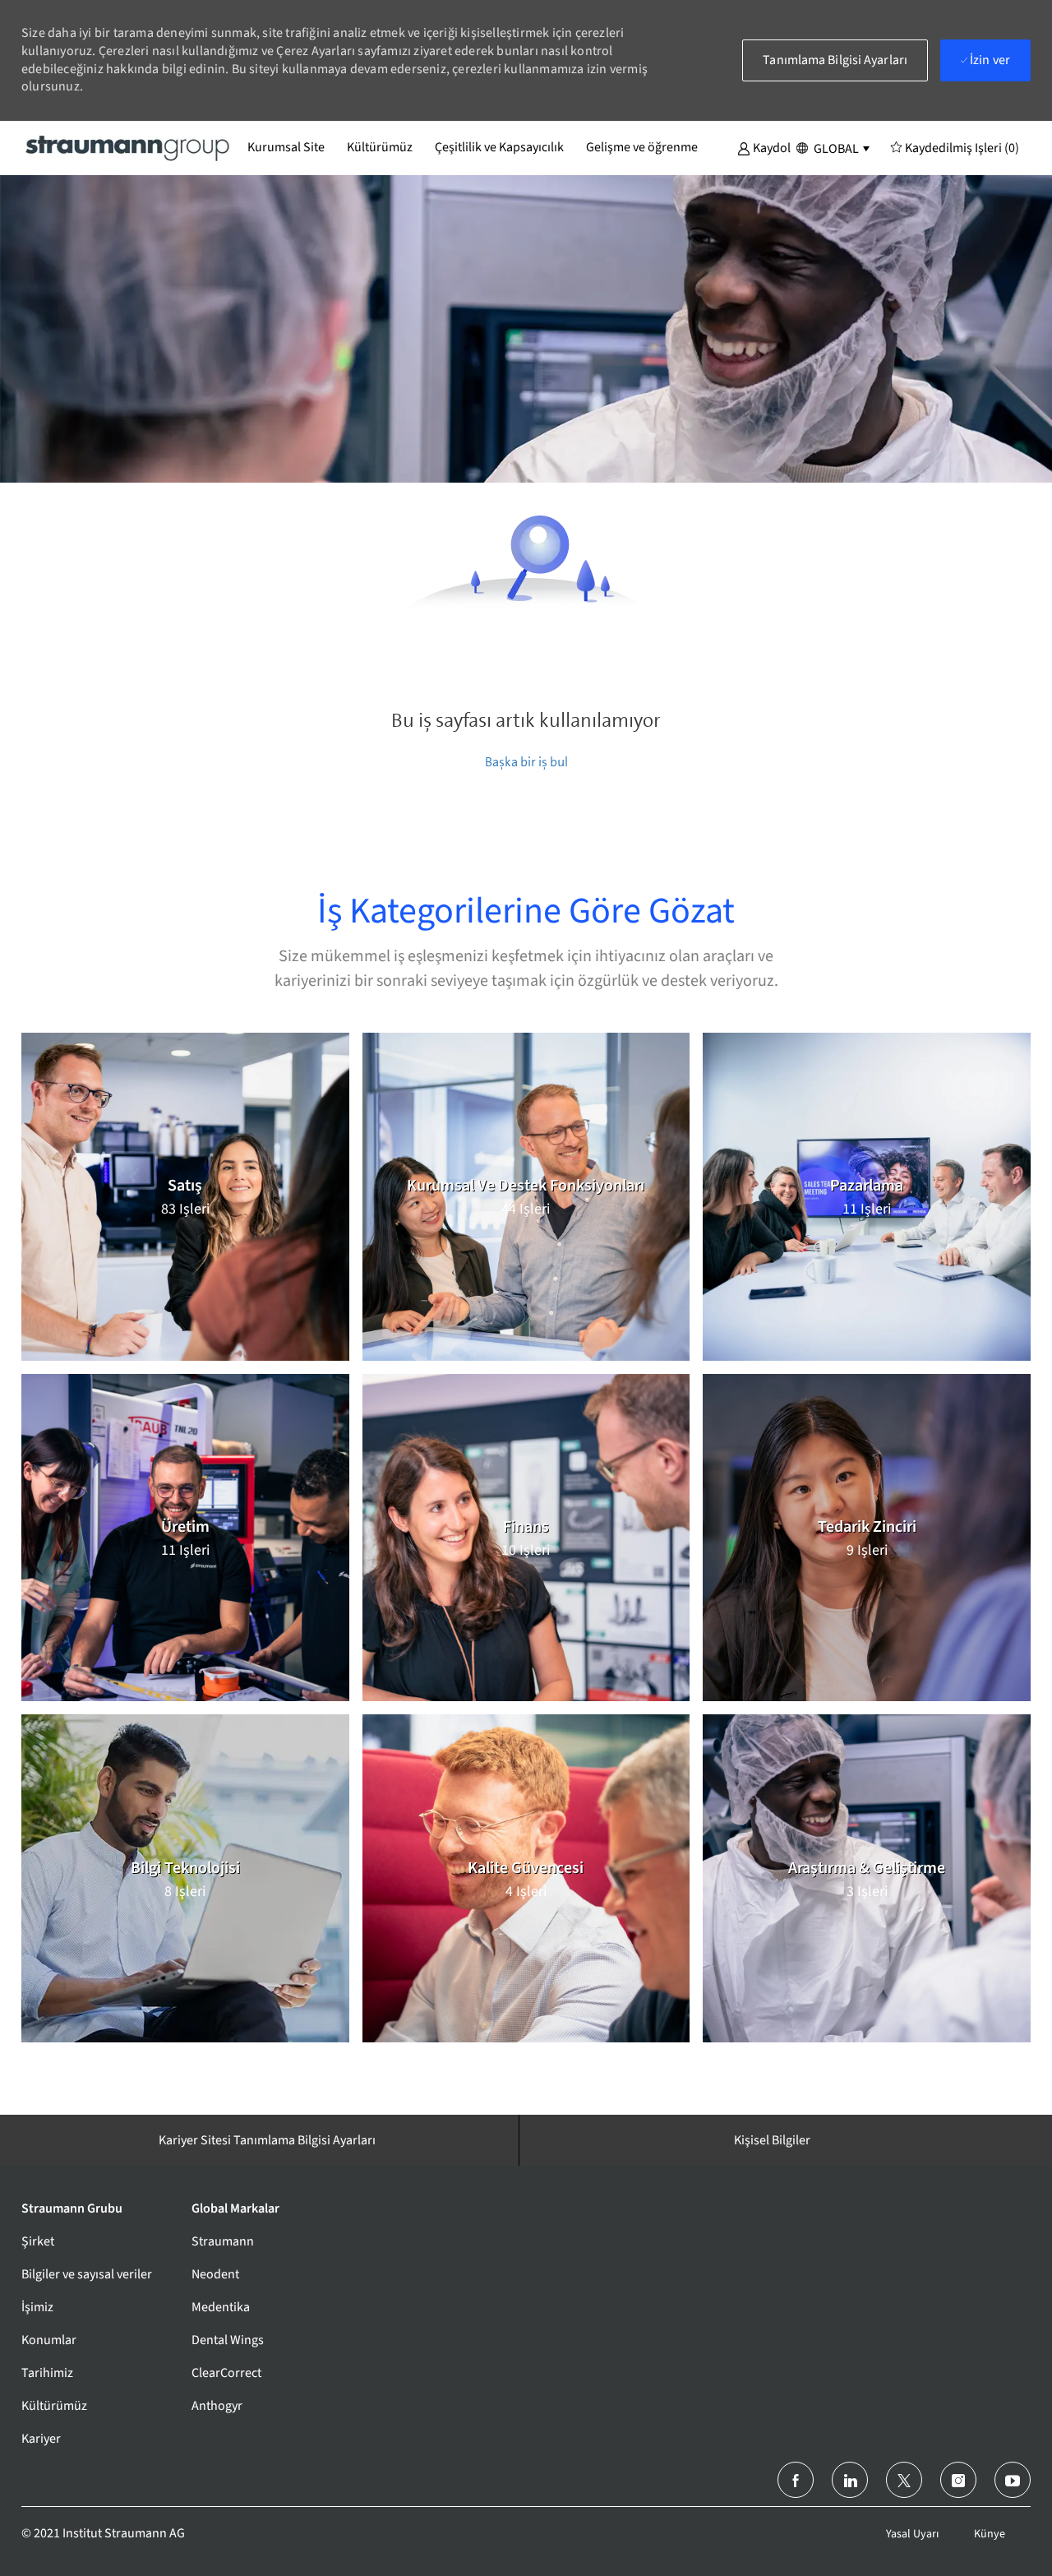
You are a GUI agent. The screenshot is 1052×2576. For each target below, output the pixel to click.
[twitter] (904, 2480)
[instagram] (958, 2480)
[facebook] (796, 2480)
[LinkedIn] (850, 2480)
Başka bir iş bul (526, 762)
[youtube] (1013, 2480)
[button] (764, 147)
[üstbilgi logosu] (128, 147)
